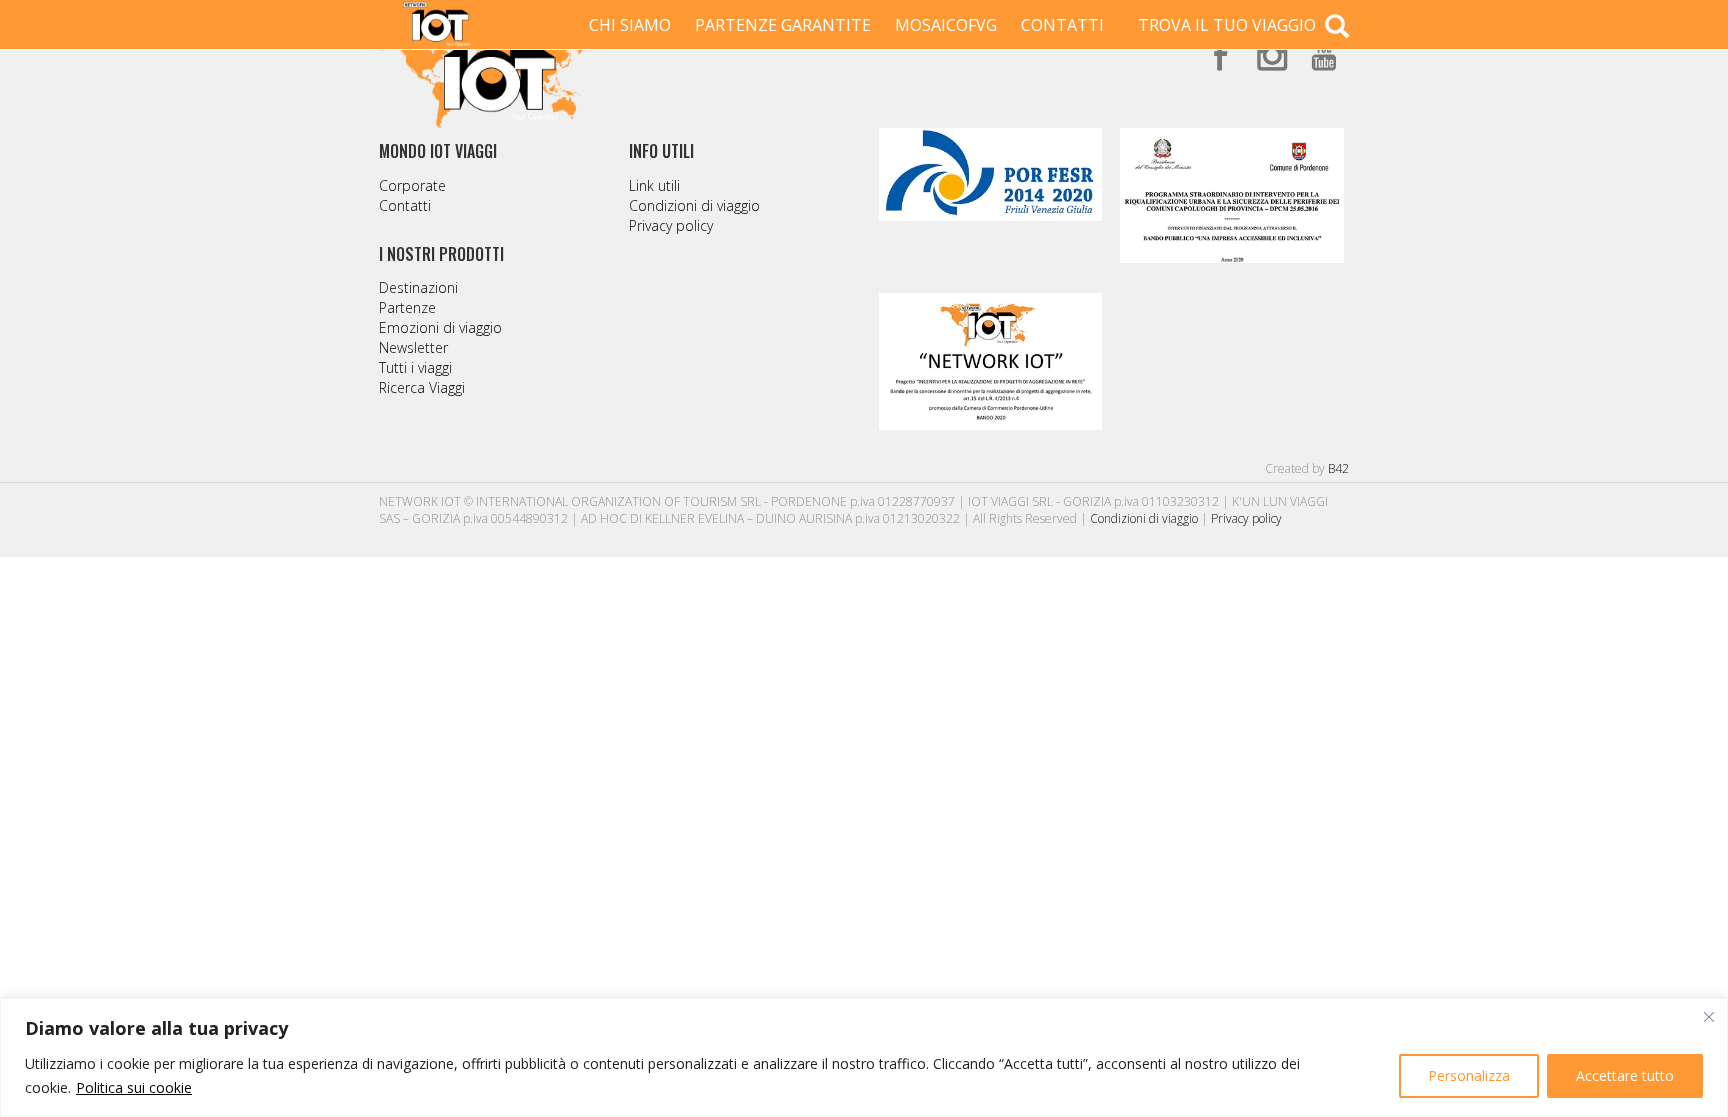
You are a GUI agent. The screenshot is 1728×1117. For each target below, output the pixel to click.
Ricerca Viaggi (422, 387)
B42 (1338, 468)
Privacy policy (671, 225)
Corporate (412, 185)
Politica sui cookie (134, 1087)
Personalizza (1469, 1075)
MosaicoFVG (946, 25)
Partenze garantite (783, 25)
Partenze (407, 307)
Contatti (1062, 25)
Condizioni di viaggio (694, 205)
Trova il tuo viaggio (1229, 25)
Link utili (654, 185)
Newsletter (413, 347)
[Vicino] (1709, 1017)
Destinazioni (418, 287)
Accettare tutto (1625, 1075)
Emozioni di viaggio (440, 327)
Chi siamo (630, 25)
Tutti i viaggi (415, 367)
